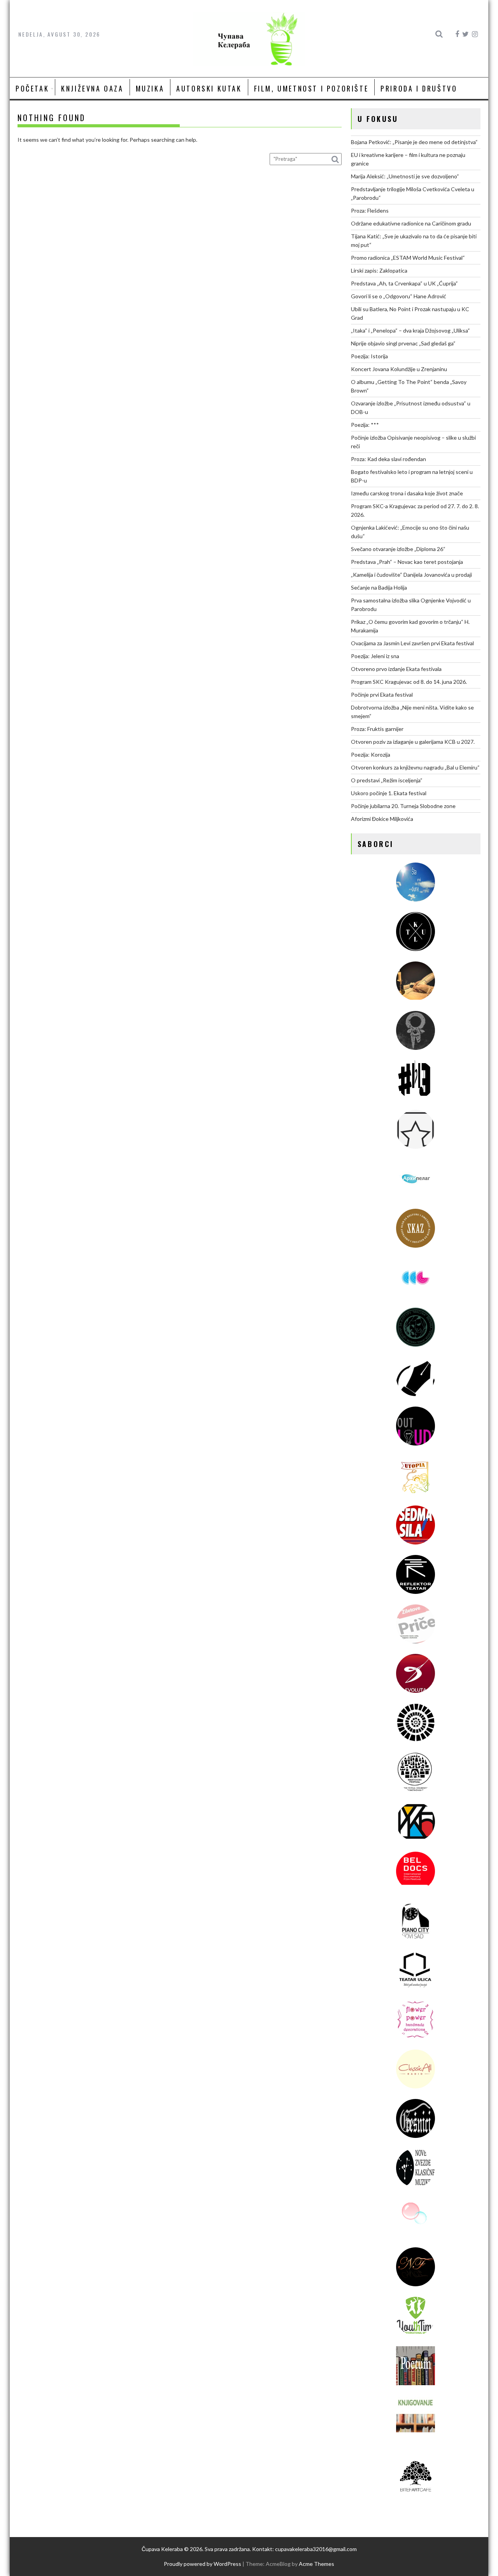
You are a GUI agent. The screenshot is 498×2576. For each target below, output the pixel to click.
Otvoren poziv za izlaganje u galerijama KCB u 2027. (413, 742)
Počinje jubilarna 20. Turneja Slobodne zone (403, 806)
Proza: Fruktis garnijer (377, 729)
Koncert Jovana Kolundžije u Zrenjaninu (399, 369)
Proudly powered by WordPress (203, 2564)
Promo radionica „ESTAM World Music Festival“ (408, 258)
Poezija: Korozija (371, 754)
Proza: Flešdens (370, 210)
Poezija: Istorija (369, 356)
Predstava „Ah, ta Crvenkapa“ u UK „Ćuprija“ (404, 283)
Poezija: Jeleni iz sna (375, 656)
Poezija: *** (365, 425)
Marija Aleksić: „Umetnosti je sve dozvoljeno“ (405, 176)
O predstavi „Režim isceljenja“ (387, 780)
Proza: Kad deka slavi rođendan (388, 459)
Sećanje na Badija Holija (379, 587)
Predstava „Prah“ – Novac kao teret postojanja (407, 562)
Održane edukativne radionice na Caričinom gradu (411, 223)
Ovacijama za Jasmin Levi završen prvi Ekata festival (412, 643)
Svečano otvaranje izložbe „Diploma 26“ (398, 549)
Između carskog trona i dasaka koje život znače (407, 493)
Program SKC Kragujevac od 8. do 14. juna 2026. (409, 682)
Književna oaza (92, 88)
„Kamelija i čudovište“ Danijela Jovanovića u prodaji (411, 575)
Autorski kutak (209, 88)
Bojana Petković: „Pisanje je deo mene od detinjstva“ (414, 142)
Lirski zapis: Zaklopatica (379, 270)
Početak (32, 88)
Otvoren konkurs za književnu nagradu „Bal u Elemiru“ (415, 767)
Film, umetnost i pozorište (311, 88)
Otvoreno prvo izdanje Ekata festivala (396, 669)
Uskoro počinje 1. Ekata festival (389, 793)
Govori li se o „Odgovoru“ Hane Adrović (399, 296)
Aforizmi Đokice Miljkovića (382, 819)
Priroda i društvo (419, 88)
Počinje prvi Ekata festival (382, 695)
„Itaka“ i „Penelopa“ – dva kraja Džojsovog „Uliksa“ (410, 330)
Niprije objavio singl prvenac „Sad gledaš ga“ (403, 343)
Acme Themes (317, 2564)
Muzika (150, 88)
